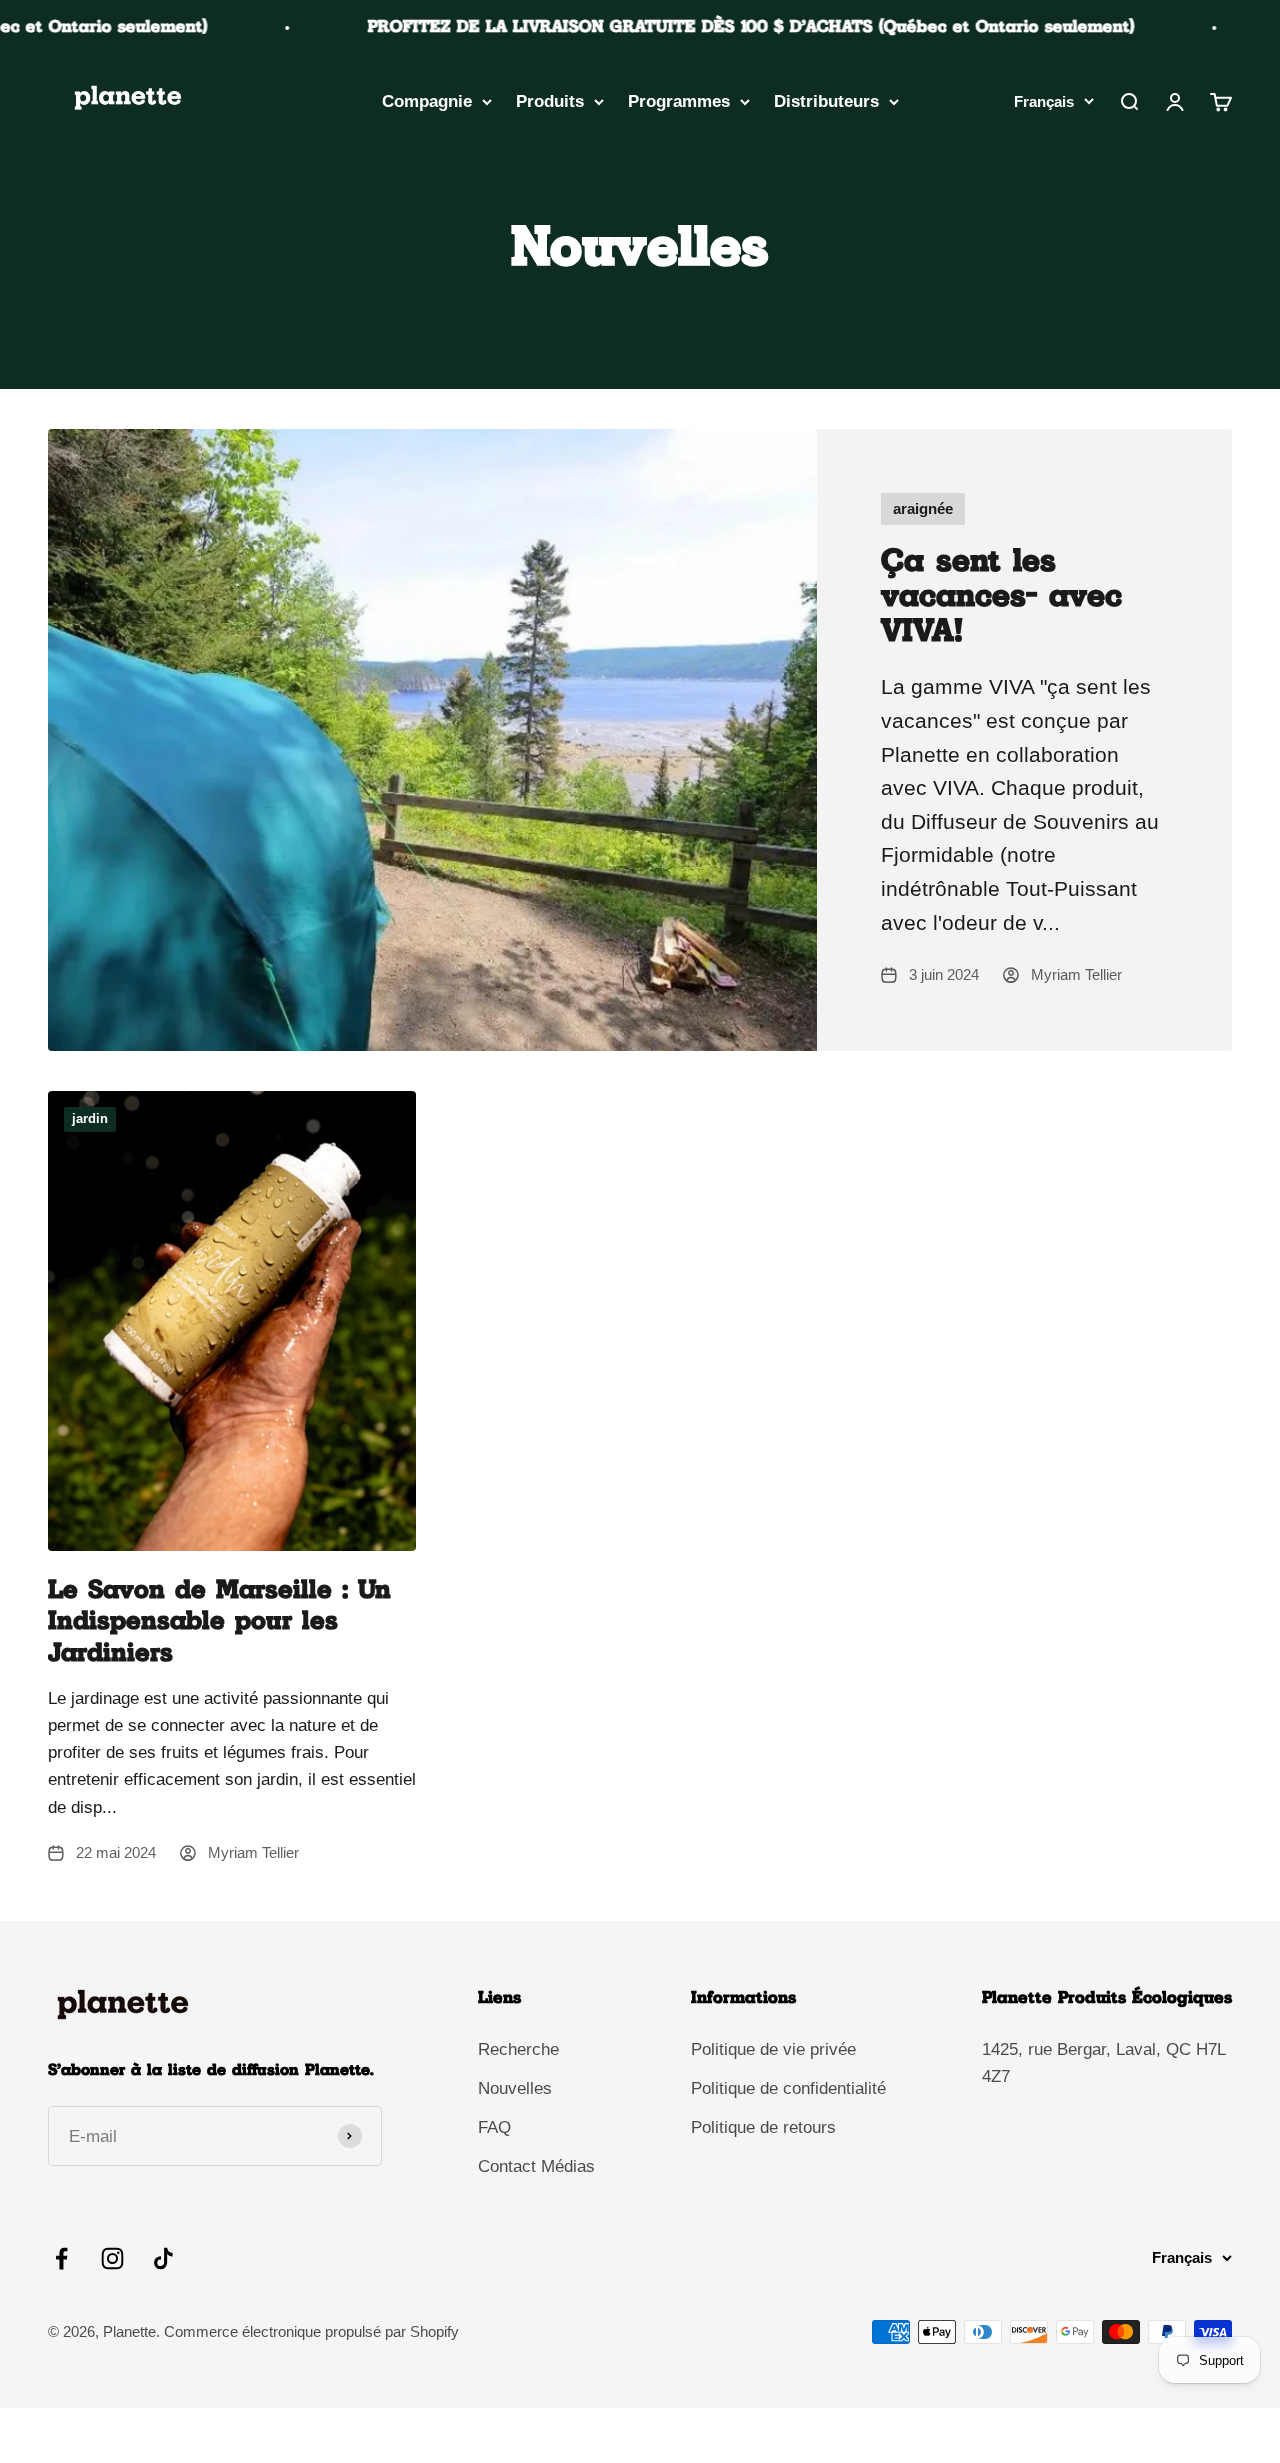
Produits (550, 101)
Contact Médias (536, 2166)
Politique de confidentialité (788, 2088)
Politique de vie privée (773, 2049)
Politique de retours (763, 2127)
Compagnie (427, 101)
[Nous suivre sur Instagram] (112, 2258)
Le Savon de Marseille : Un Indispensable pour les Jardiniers (219, 1621)
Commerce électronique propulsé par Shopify (311, 2331)
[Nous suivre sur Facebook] (61, 2258)
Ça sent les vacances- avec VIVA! (1001, 597)
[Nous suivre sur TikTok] (163, 2258)
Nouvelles (515, 2088)
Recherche (518, 2049)
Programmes (679, 101)
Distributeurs (826, 101)
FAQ (494, 2127)
